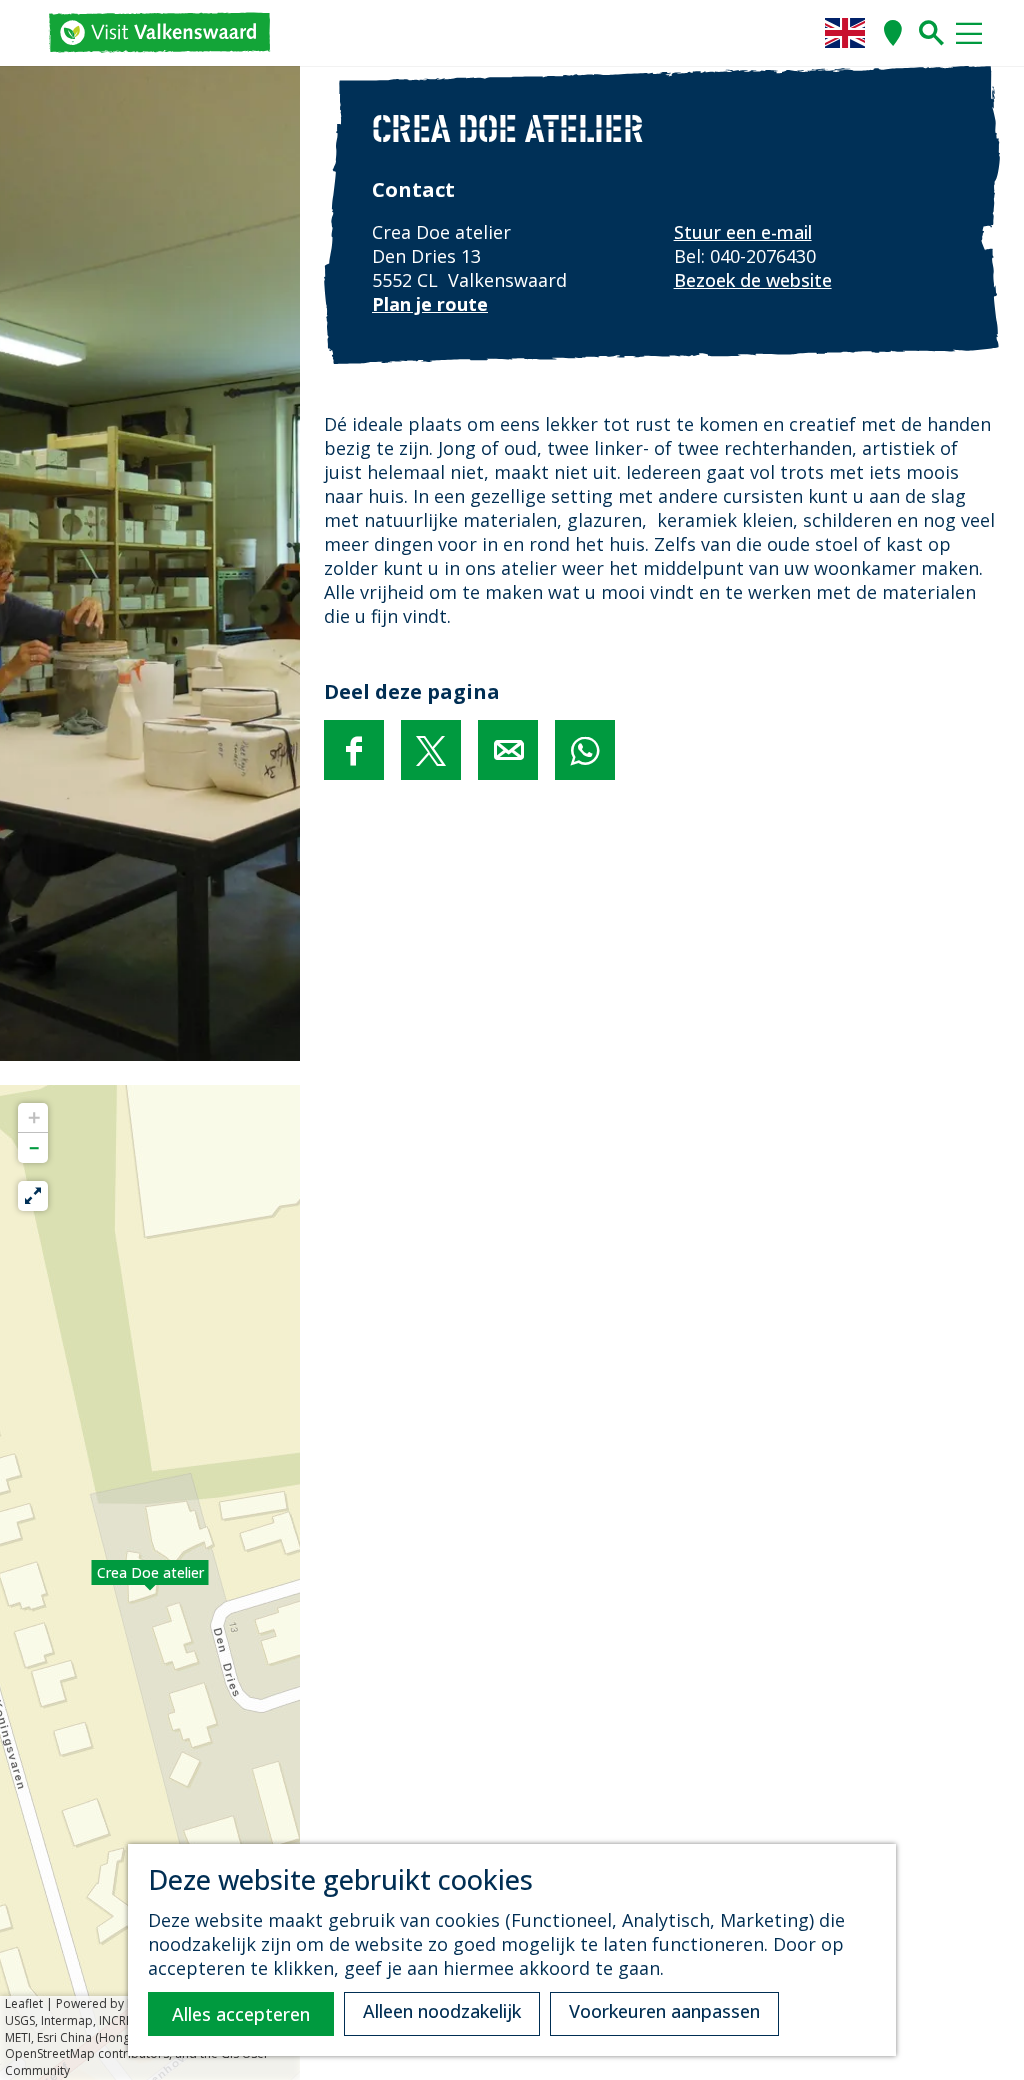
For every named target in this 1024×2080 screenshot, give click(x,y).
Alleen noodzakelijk (442, 2011)
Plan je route (430, 304)
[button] (150, 1583)
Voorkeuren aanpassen (664, 2011)
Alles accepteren (241, 2014)
